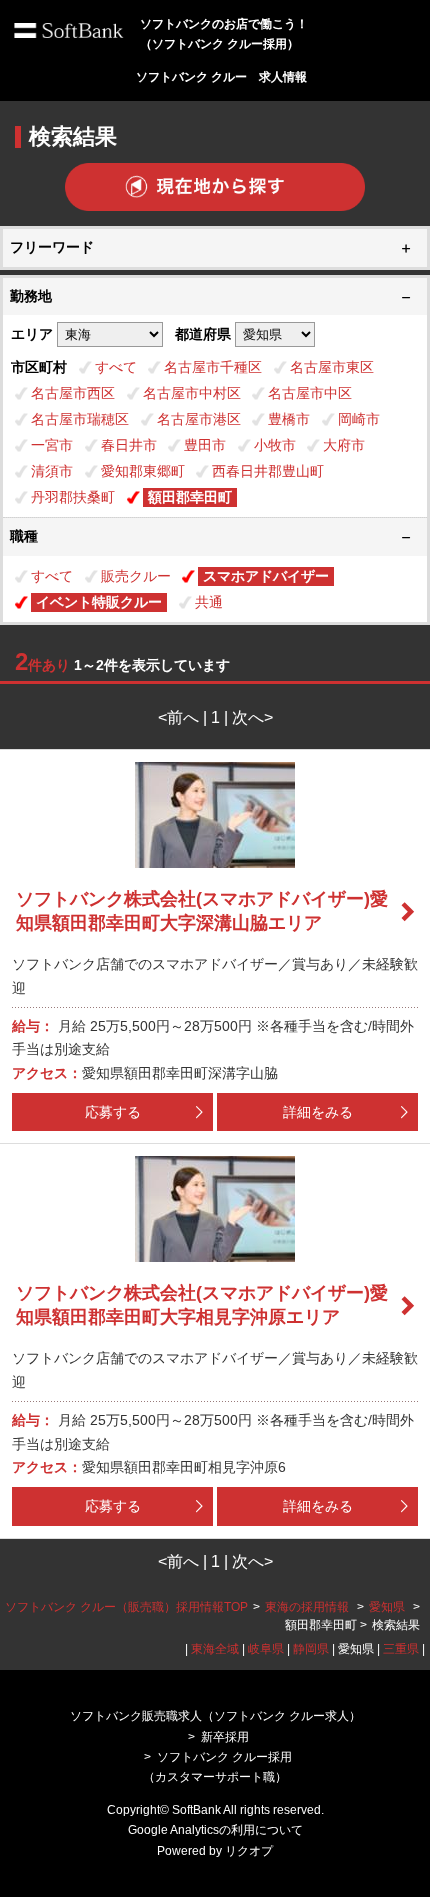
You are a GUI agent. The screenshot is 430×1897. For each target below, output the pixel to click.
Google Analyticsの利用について (215, 1830)
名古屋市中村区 (192, 393)
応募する (113, 1112)
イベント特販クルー (99, 602)
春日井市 (129, 445)
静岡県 (311, 1649)
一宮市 (52, 445)
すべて (116, 367)
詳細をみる (318, 1112)
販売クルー (136, 576)
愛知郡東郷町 (143, 471)
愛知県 (387, 1607)
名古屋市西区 (73, 393)
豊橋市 (289, 419)
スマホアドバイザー (266, 576)
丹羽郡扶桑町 (73, 497)
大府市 (344, 445)
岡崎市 (359, 419)
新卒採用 (225, 1737)
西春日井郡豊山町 (268, 471)
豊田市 (205, 445)
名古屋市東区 (332, 367)
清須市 (52, 471)
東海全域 (215, 1649)
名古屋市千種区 (213, 367)
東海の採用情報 (308, 1607)
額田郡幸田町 (190, 497)
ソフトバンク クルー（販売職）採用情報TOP (126, 1607)
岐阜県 (266, 1649)
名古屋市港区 (199, 419)
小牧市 (275, 445)
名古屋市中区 (310, 393)
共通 (209, 602)
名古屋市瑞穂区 (80, 419)
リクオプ (249, 1851)
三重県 (401, 1649)
